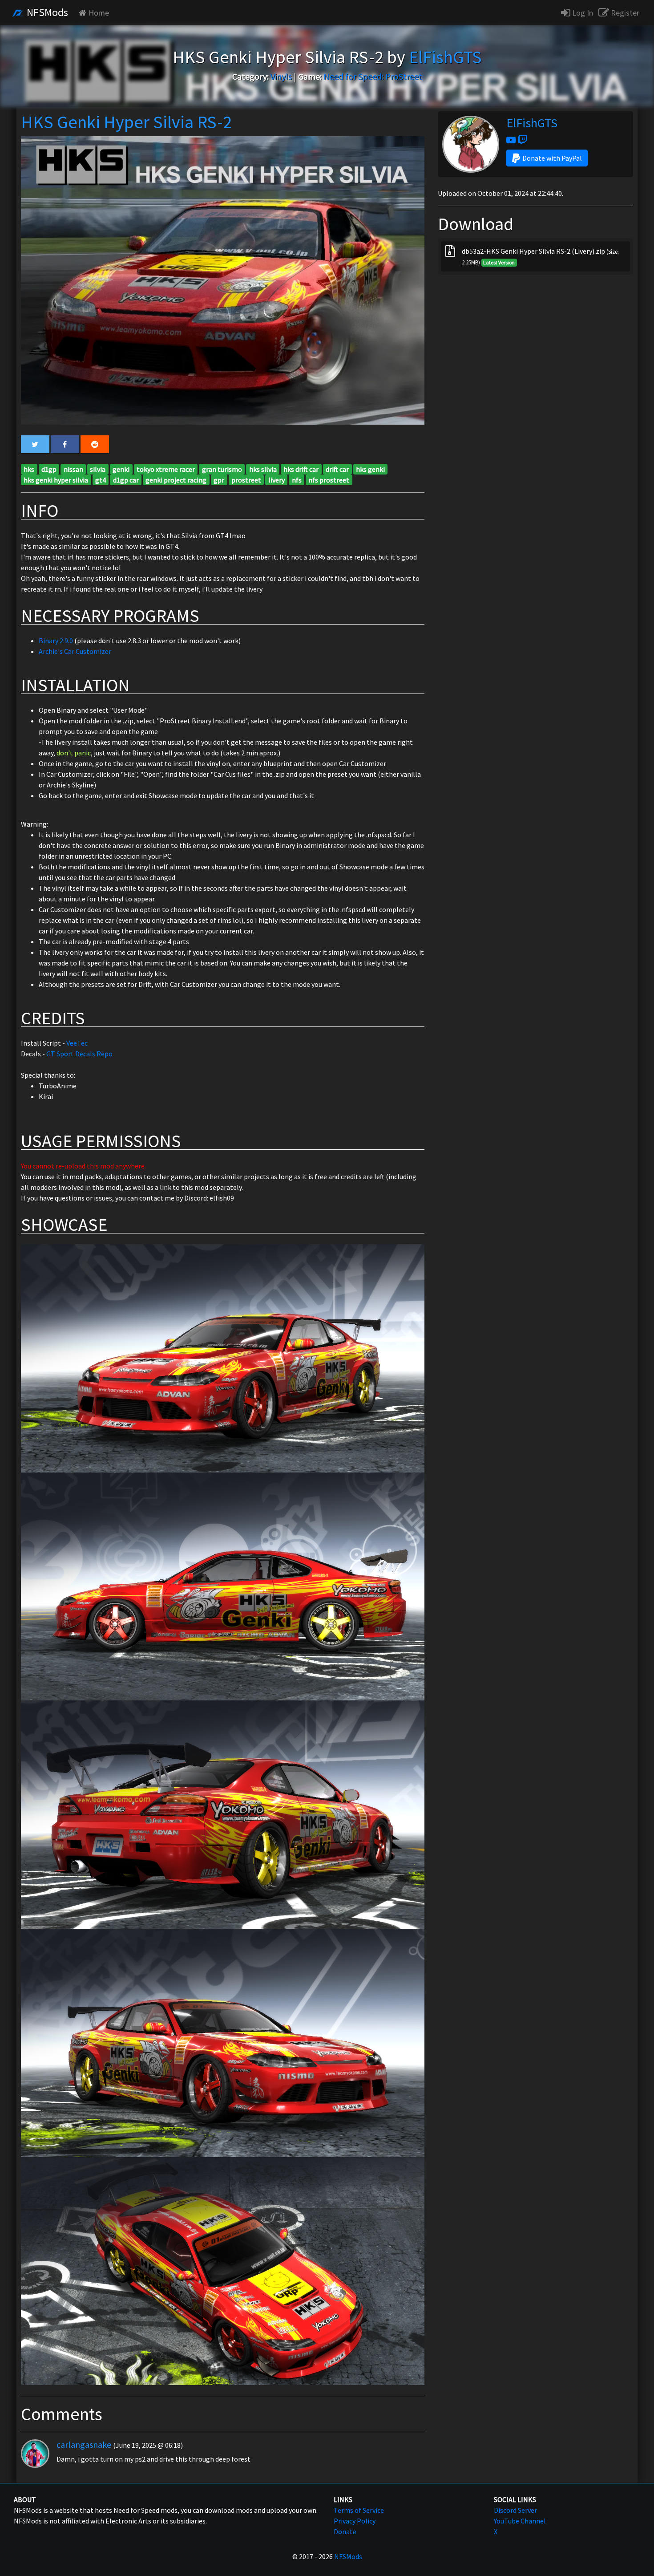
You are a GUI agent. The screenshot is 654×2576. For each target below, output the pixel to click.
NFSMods (46, 12)
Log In (582, 13)
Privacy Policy (355, 2521)
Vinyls (281, 76)
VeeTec (77, 1043)
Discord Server (515, 2510)
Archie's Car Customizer (75, 651)
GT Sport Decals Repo (79, 1054)
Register (624, 13)
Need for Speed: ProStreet (373, 76)
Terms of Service (359, 2510)
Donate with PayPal (552, 158)
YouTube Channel (520, 2521)
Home (99, 13)
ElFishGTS (532, 123)
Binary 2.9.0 (56, 641)
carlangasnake (84, 2444)
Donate (345, 2531)
